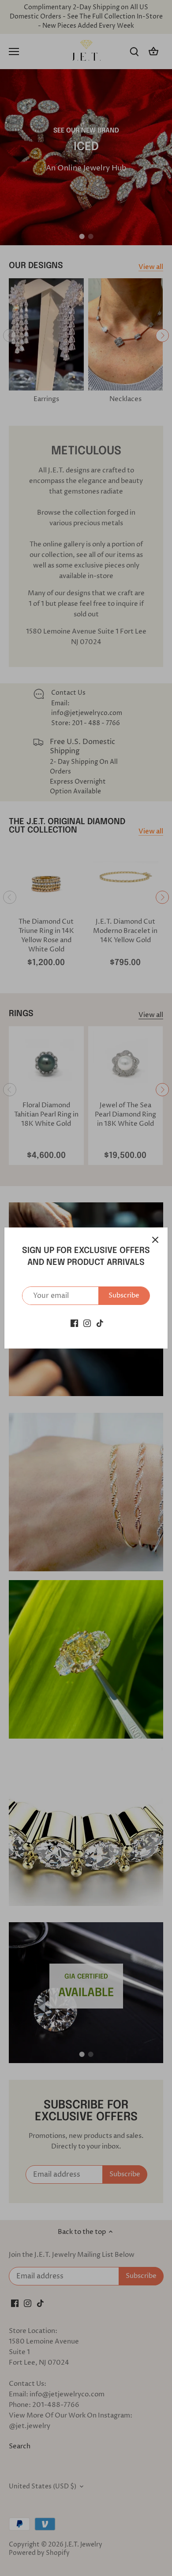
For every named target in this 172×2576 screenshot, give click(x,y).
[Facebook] (74, 1323)
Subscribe (124, 1295)
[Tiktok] (100, 1323)
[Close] (155, 1240)
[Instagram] (87, 1323)
